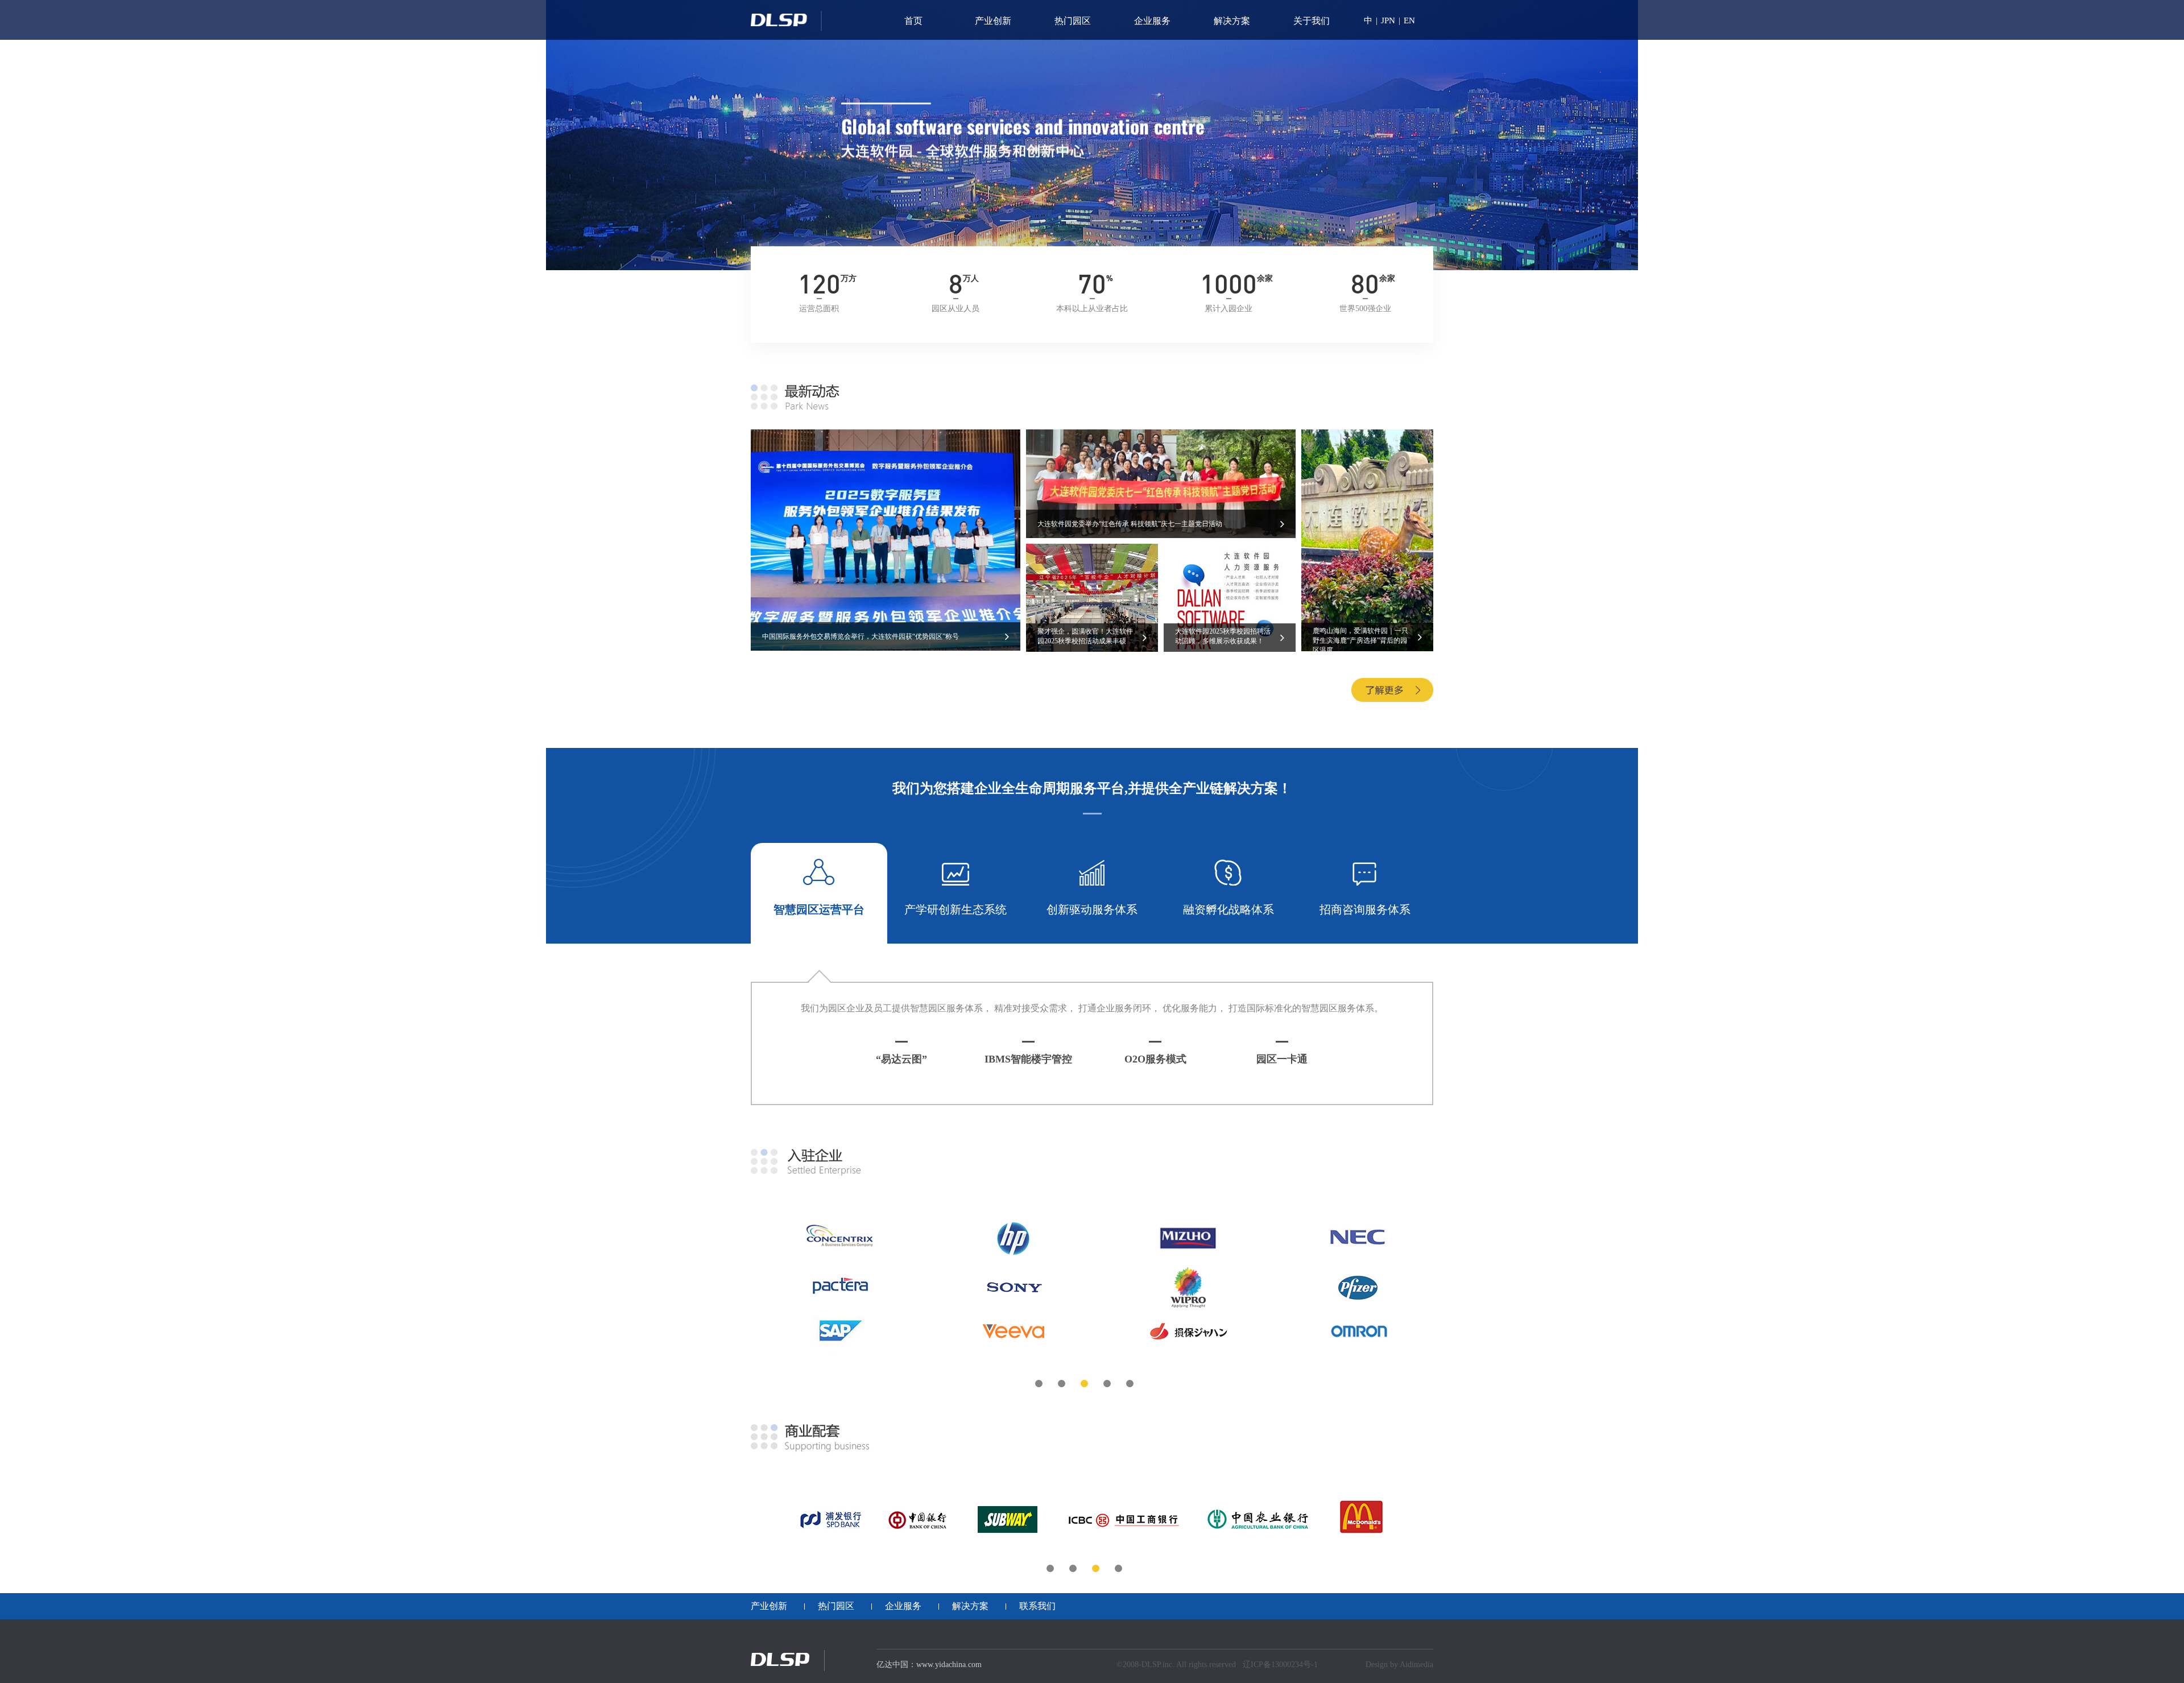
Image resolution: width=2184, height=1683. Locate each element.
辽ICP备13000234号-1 (1280, 1665)
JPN (1388, 20)
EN (1409, 20)
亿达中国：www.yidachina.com (929, 1665)
